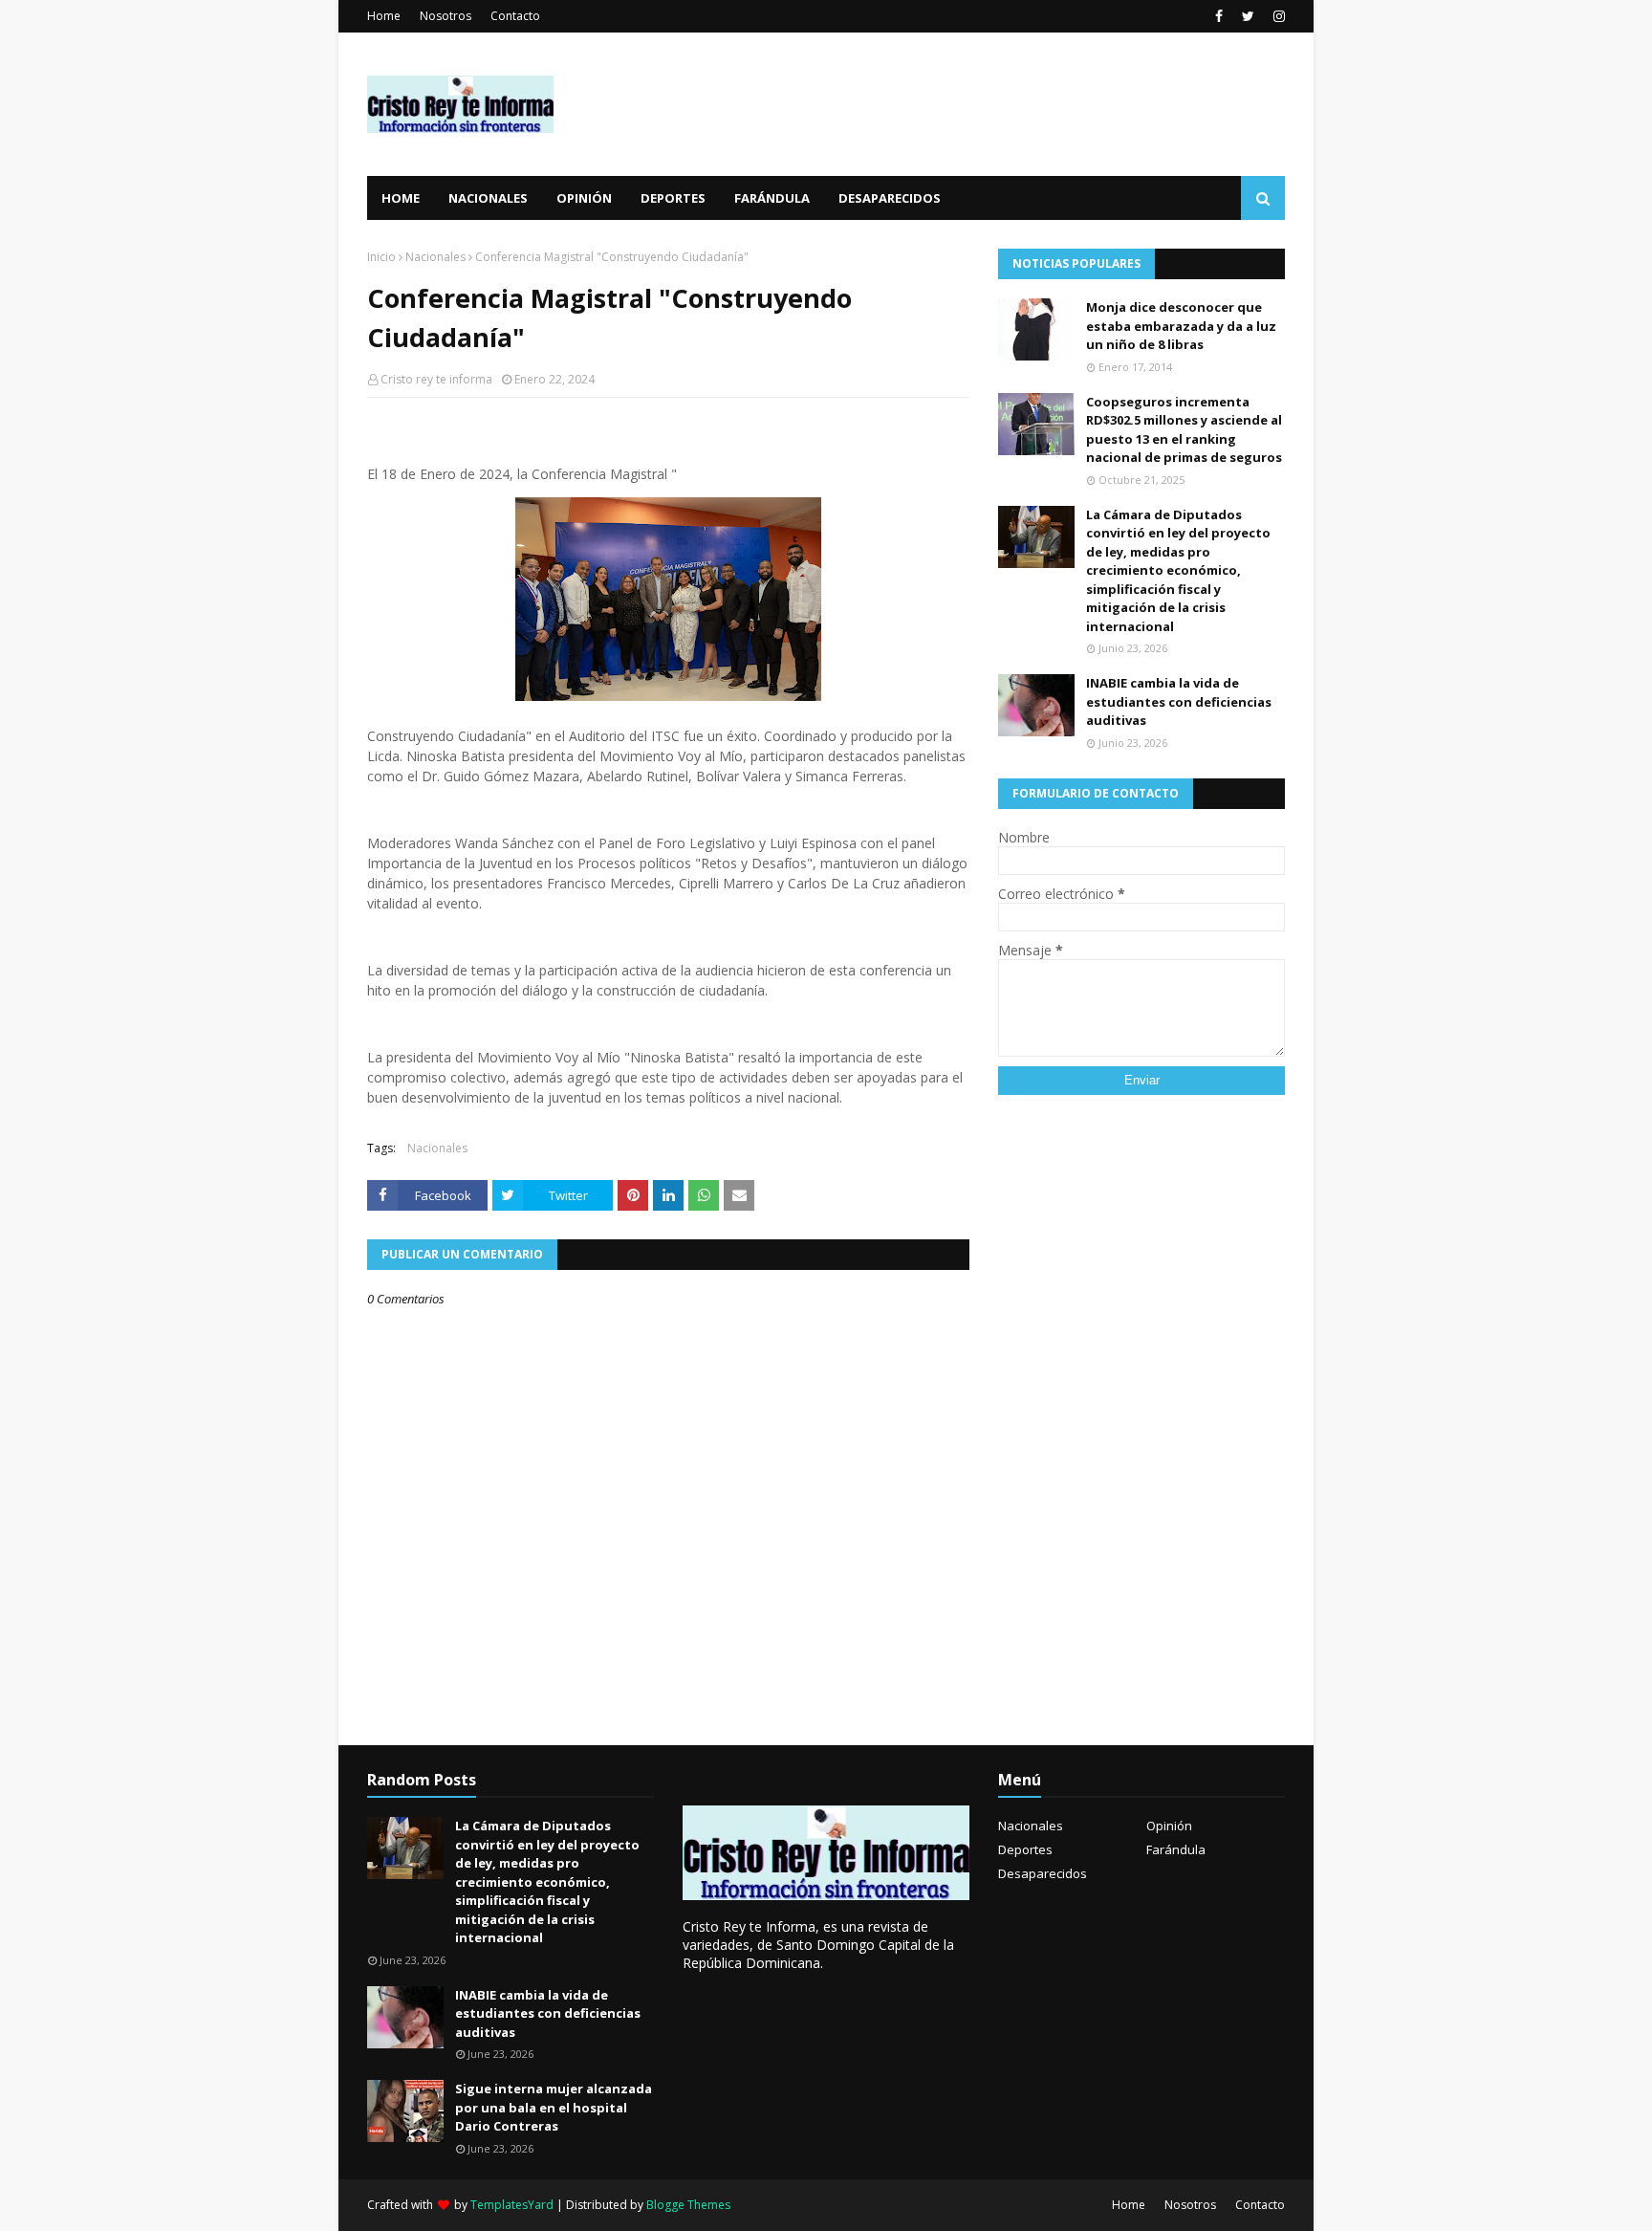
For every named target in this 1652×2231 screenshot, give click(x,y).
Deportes (1025, 1849)
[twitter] (1248, 16)
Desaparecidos (1043, 1873)
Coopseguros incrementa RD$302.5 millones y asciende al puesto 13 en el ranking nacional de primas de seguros (1184, 430)
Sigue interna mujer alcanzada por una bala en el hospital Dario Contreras (554, 2107)
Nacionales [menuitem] (488, 198)
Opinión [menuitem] (584, 198)
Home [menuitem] (401, 198)
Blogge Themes (688, 2205)
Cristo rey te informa (436, 379)
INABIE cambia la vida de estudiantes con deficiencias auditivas (1179, 701)
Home (384, 16)
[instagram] (1277, 16)
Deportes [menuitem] (673, 198)
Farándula (1176, 1849)
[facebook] (1219, 16)
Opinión (1169, 1826)
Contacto (515, 16)
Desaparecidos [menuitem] (890, 198)
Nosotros (446, 16)
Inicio (381, 257)
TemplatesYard (512, 2205)
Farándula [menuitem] (772, 198)
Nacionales (435, 257)
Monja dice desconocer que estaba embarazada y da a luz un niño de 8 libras (1181, 326)
